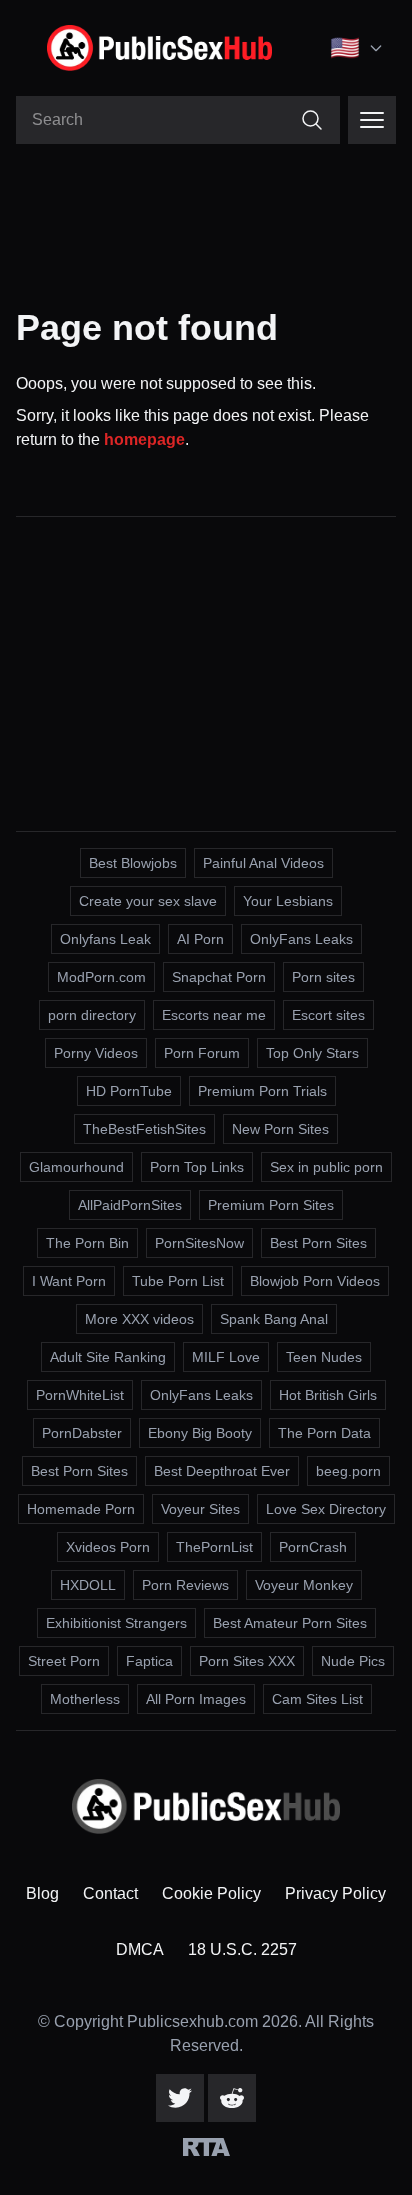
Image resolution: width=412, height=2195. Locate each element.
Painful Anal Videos (263, 863)
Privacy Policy (335, 1893)
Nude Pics (353, 1661)
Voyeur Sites (200, 1509)
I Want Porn (69, 1281)
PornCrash (313, 1547)
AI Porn (200, 939)
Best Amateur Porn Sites (290, 1623)
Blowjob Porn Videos (315, 1281)
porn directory (92, 1015)
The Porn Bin (87, 1243)
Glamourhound (76, 1167)
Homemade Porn (81, 1509)
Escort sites (328, 1015)
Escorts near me (214, 1015)
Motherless (85, 1699)
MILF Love (226, 1357)
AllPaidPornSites (130, 1205)
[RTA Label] (206, 2147)
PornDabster (82, 1433)
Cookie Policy (211, 1893)
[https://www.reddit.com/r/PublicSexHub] (232, 2098)
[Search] (312, 120)
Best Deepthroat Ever (222, 1471)
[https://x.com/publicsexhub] (180, 2098)
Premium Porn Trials (262, 1091)
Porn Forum (202, 1053)
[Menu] (372, 120)
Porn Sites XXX (247, 1661)
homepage (144, 439)
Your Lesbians (288, 901)
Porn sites (323, 977)
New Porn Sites (280, 1129)
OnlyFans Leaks (301, 939)
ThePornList (214, 1547)
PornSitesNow (199, 1243)
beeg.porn (348, 1471)
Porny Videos (96, 1053)
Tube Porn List (178, 1281)
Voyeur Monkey (304, 1585)
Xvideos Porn (108, 1547)
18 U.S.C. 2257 (242, 1949)
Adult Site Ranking (108, 1357)
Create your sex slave (148, 901)
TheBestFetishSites (144, 1129)
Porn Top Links (197, 1167)
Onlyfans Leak (105, 939)
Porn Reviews (185, 1585)
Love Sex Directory (326, 1509)
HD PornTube (129, 1091)
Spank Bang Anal (274, 1319)
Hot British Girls (328, 1395)
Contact (110, 1893)
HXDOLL (88, 1585)
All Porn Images (196, 1699)
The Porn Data (324, 1433)
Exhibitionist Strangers (116, 1623)
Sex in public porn (326, 1167)
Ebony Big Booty (200, 1433)
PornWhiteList (80, 1395)
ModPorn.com (101, 977)
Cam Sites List (317, 1699)
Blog (42, 1893)
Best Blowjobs (133, 863)
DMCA (140, 1949)
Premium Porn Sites (271, 1205)
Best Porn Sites (318, 1243)
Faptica (149, 1661)
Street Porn (64, 1661)
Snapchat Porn (219, 977)
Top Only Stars (312, 1053)
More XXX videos (139, 1319)
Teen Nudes (324, 1357)
